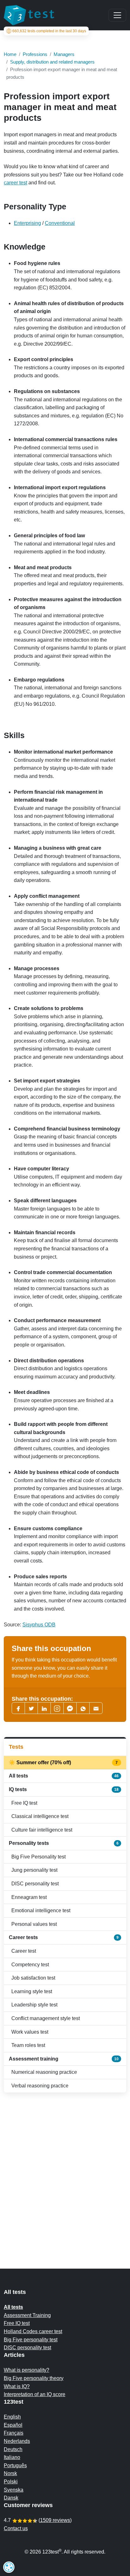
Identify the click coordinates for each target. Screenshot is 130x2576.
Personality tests (64, 1843)
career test (15, 183)
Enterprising (27, 223)
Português (15, 2465)
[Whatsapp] (83, 1708)
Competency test (30, 1965)
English (12, 2417)
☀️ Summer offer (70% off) (64, 1763)
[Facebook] (18, 1708)
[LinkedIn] (44, 1708)
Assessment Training (27, 2315)
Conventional (60, 223)
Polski (11, 2482)
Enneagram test (29, 1897)
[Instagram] (57, 1708)
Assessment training (64, 2059)
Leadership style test (34, 2005)
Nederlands (17, 2441)
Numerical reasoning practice (44, 2072)
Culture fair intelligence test (42, 1830)
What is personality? (27, 2370)
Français (14, 2433)
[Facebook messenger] (70, 1708)
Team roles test (28, 2045)
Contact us (16, 2528)
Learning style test (32, 1991)
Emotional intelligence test (41, 1910)
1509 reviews (55, 2520)
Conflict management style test (46, 2018)
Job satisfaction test (33, 1978)
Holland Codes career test (33, 2331)
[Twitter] (31, 1708)
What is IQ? (17, 2386)
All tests (64, 1776)
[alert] (9, 2567)
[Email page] (96, 1708)
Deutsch (13, 2449)
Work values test (30, 2032)
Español (13, 2425)
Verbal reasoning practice (40, 2086)
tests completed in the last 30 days (49, 31)
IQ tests (64, 1789)
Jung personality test (34, 1870)
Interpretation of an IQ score (35, 2394)
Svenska (14, 2490)
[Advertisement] (65, 2168)
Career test (24, 1951)
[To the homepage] (29, 15)
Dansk (11, 2498)
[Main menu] (117, 15)
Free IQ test (24, 1803)
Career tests (64, 1937)
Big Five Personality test (38, 1857)
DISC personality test (35, 1884)
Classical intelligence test (40, 1816)
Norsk (10, 2473)
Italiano (12, 2457)
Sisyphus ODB (39, 1625)
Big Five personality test (31, 2340)
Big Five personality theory (34, 2378)
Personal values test (34, 1924)
